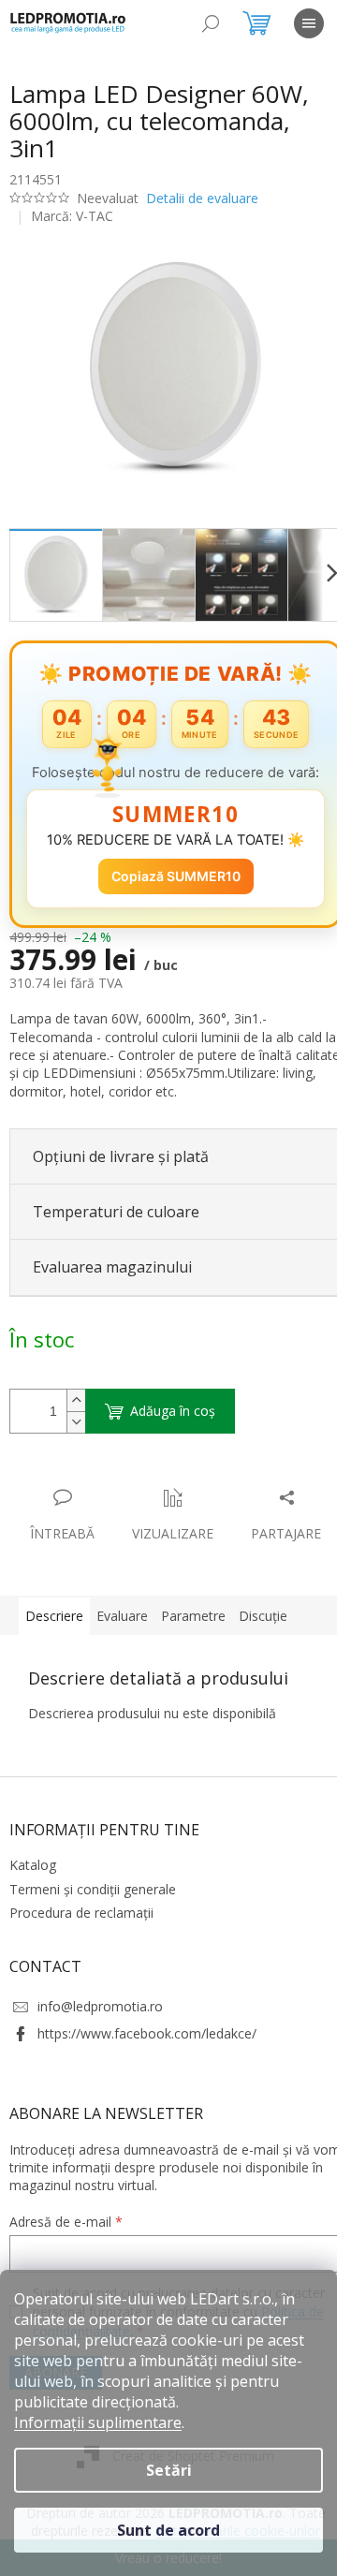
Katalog (33, 1946)
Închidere (148, 1487)
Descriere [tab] (54, 1696)
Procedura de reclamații (81, 1993)
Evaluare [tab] (122, 1696)
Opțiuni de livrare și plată (121, 1165)
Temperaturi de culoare (116, 1220)
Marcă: (72, 216)
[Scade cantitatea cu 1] (76, 1430)
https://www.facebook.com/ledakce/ (147, 2115)
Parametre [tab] (193, 1696)
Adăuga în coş (173, 1419)
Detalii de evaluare (202, 198)
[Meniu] (309, 23)
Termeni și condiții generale (93, 1970)
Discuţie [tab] (263, 1696)
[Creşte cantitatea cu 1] (76, 1409)
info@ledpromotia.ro (100, 2087)
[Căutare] (211, 23)
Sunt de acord (168, 2530)
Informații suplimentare (98, 2422)
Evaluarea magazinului (112, 1276)
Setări (169, 2470)
